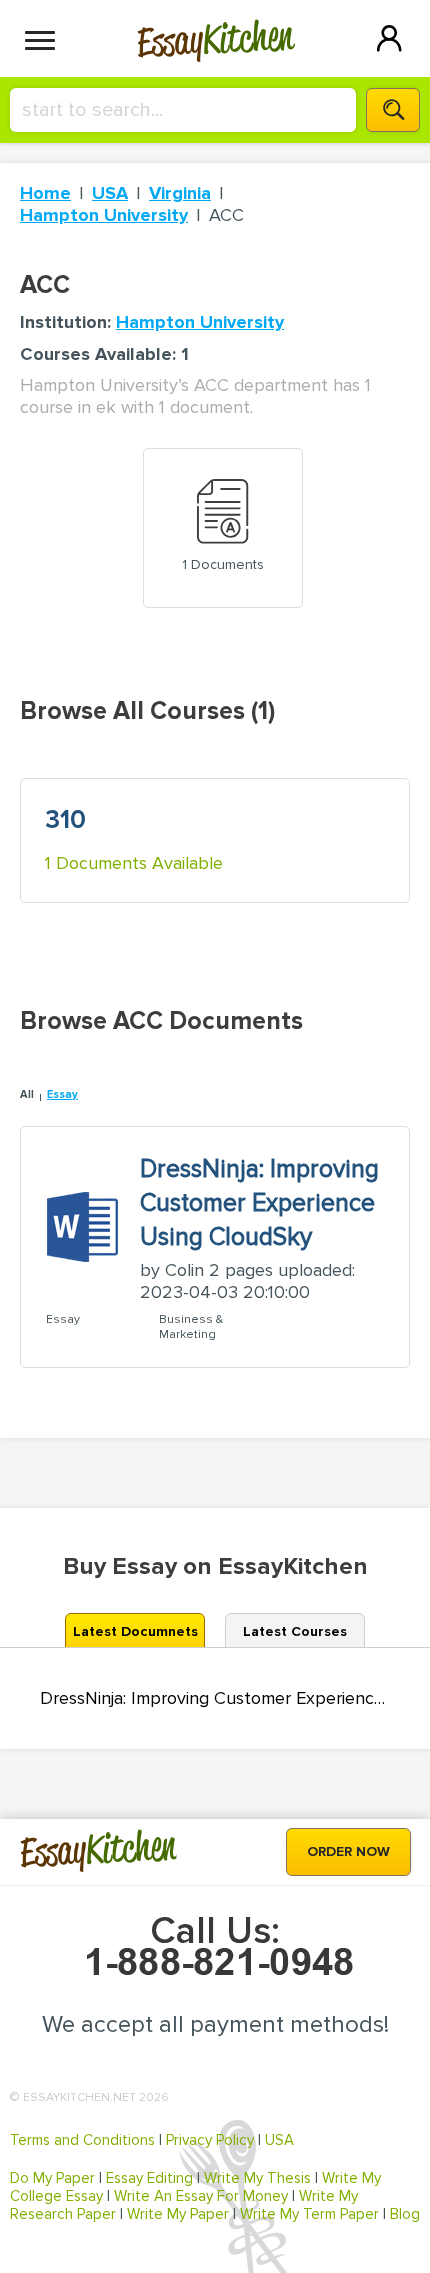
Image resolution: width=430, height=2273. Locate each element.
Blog (405, 2214)
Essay (62, 1094)
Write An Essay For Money (201, 2196)
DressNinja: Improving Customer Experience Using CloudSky (215, 1698)
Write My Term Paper (309, 2214)
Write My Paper (178, 2214)
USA (110, 193)
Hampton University (104, 215)
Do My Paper (52, 2178)
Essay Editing (149, 2178)
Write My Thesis (257, 2178)
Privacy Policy (210, 2140)
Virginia (180, 193)
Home (45, 193)
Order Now (348, 1851)
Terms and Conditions (82, 2140)
